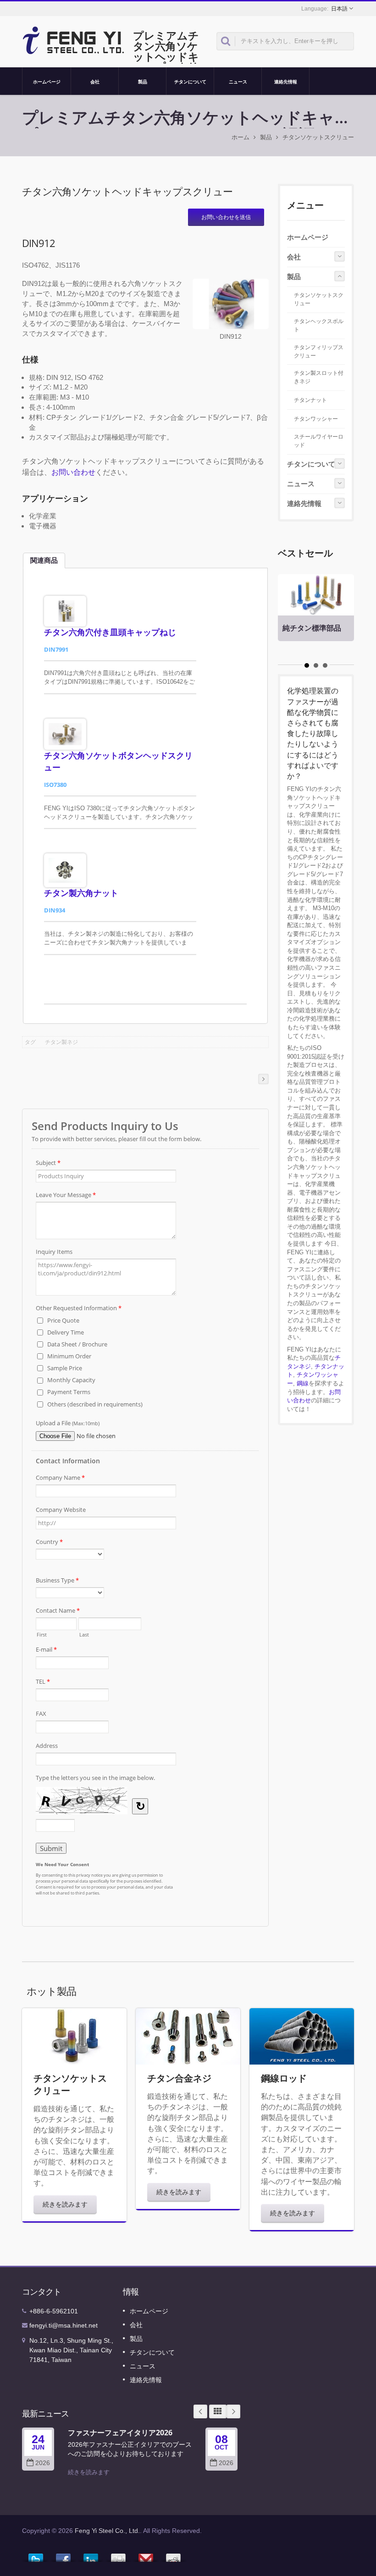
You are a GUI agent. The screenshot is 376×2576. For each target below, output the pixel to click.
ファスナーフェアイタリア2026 (120, 2433)
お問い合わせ (73, 472)
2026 (43, 2463)
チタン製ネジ (61, 1042)
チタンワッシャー (316, 419)
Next (233, 2411)
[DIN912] (231, 305)
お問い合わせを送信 (226, 217)
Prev (200, 2411)
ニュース (238, 82)
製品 (143, 82)
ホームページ (47, 82)
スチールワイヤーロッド (319, 441)
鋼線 (303, 1383)
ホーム (241, 137)
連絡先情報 (286, 82)
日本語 (339, 9)
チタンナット (310, 400)
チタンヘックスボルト (319, 325)
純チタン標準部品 (312, 628)
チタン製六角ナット (81, 893)
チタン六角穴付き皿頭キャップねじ (110, 632)
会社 (95, 82)
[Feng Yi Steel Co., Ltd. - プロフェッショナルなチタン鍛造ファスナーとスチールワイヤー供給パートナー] (74, 39)
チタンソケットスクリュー (318, 137)
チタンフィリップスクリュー (319, 352)
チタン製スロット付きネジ (319, 377)
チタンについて (190, 82)
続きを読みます (65, 2204)
